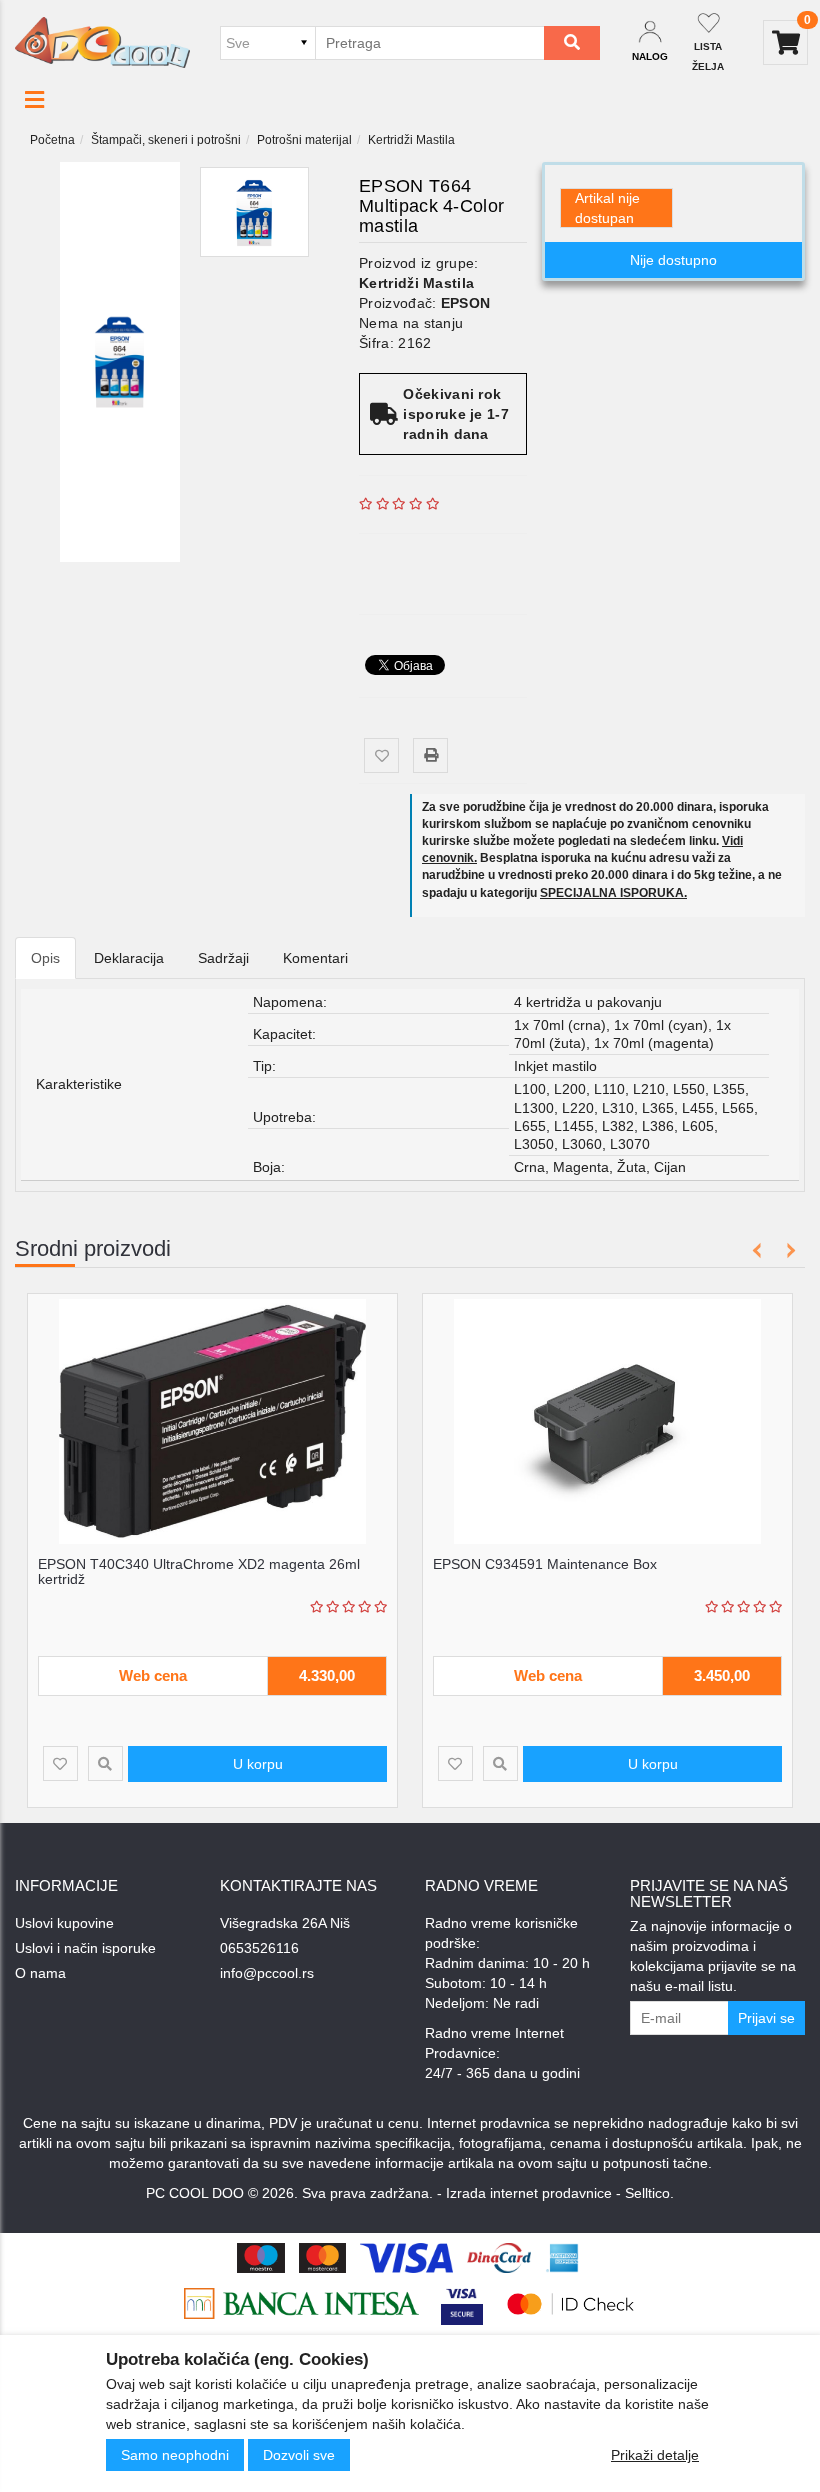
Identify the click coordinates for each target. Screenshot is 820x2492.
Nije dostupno (673, 260)
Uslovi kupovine (64, 1923)
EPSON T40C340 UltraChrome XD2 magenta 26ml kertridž (199, 1571)
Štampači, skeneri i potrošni (166, 140)
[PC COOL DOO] (102, 42)
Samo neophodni (175, 2455)
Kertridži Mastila (411, 140)
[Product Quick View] (105, 1763)
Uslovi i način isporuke (85, 1948)
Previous (757, 1250)
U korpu (258, 1764)
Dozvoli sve (299, 2455)
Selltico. (649, 2193)
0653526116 (259, 1948)
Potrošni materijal (304, 140)
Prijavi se (766, 2018)
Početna (52, 140)
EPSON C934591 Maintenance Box (545, 1564)
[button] (34, 100)
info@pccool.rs (267, 1973)
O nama (40, 1973)
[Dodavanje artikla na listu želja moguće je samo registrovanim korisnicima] (381, 755)
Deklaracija (129, 958)
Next (787, 1250)
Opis (45, 958)
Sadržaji (223, 958)
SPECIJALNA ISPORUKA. (613, 893)
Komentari (315, 958)
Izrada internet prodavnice (529, 2193)
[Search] (572, 43)
